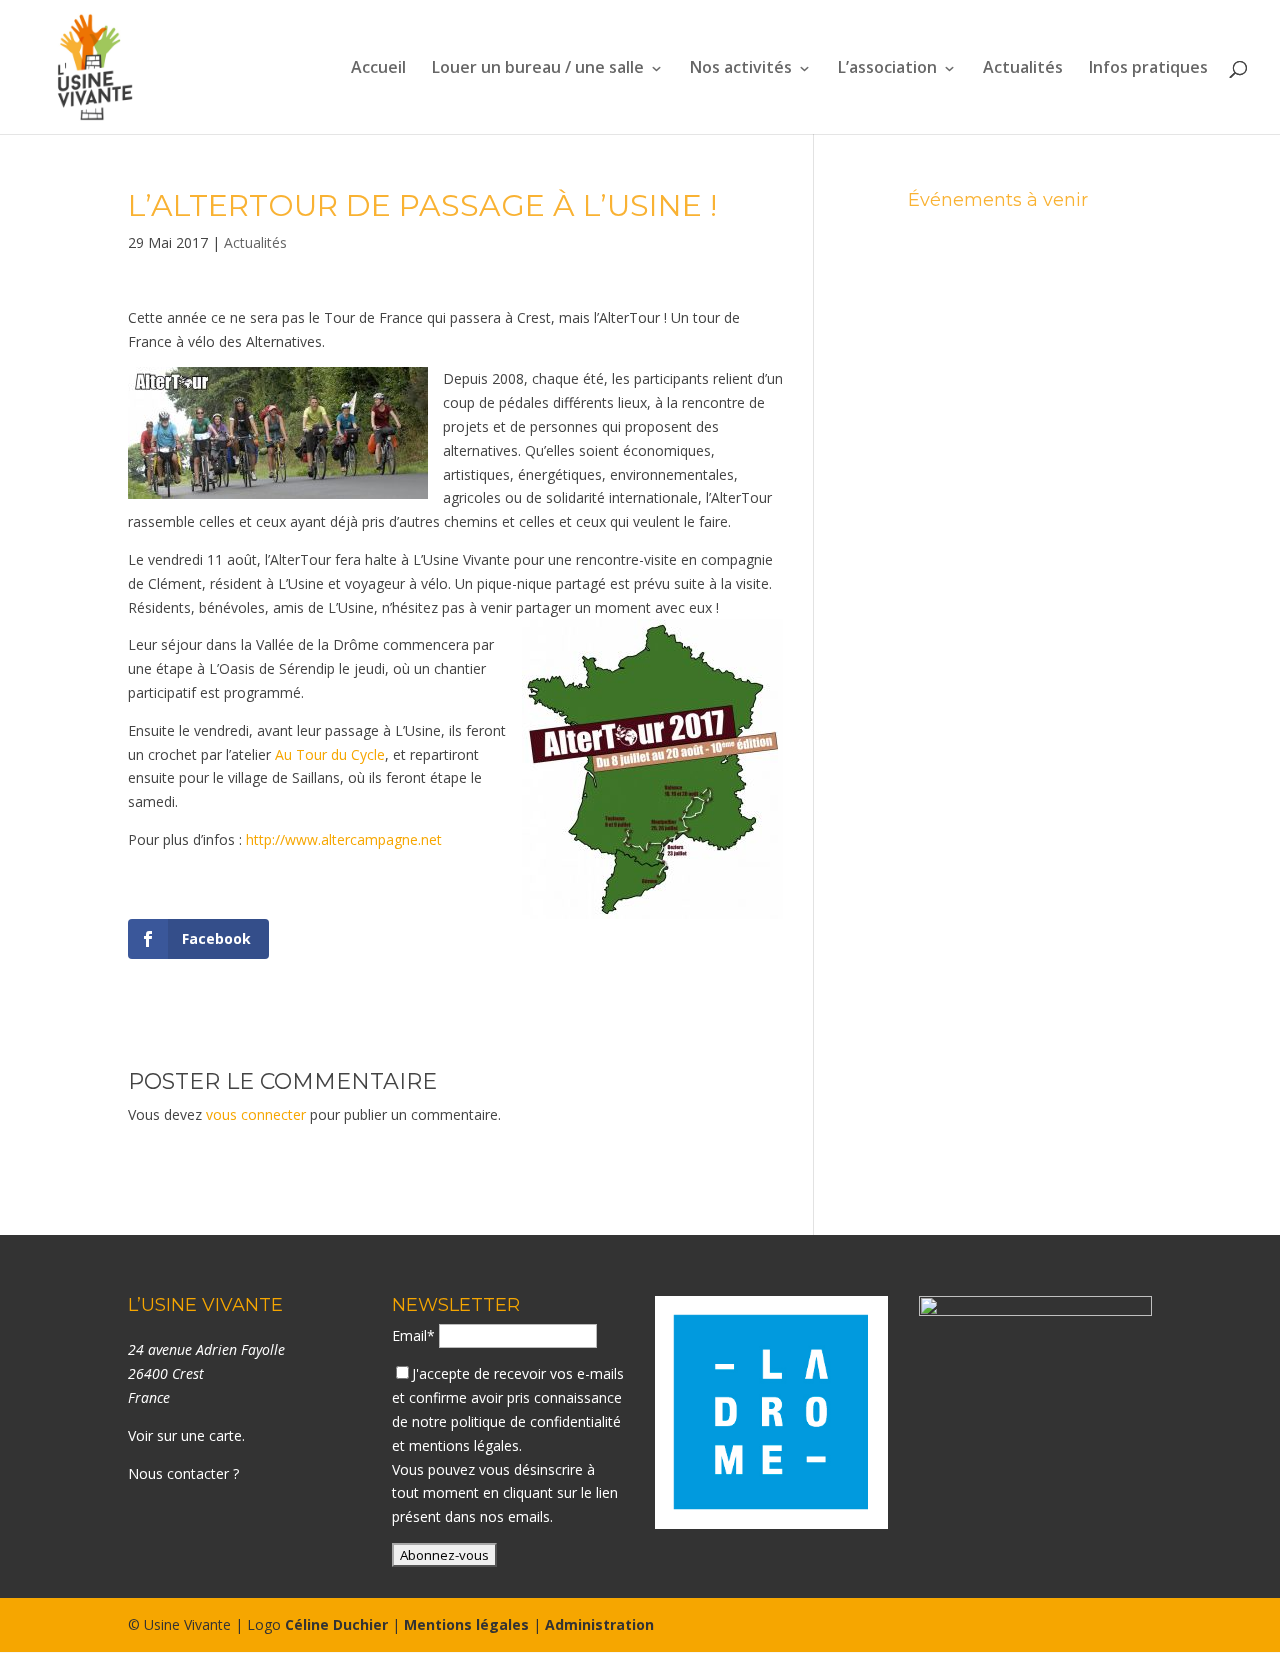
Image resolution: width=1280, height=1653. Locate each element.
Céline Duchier (336, 1624)
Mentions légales (466, 1624)
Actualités (1023, 69)
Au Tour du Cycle (330, 754)
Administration (599, 1624)
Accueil (378, 69)
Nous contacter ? (183, 1473)
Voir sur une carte (185, 1435)
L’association (887, 69)
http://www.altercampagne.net (344, 839)
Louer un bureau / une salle (538, 69)
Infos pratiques (1148, 69)
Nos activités (741, 69)
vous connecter (256, 1114)
